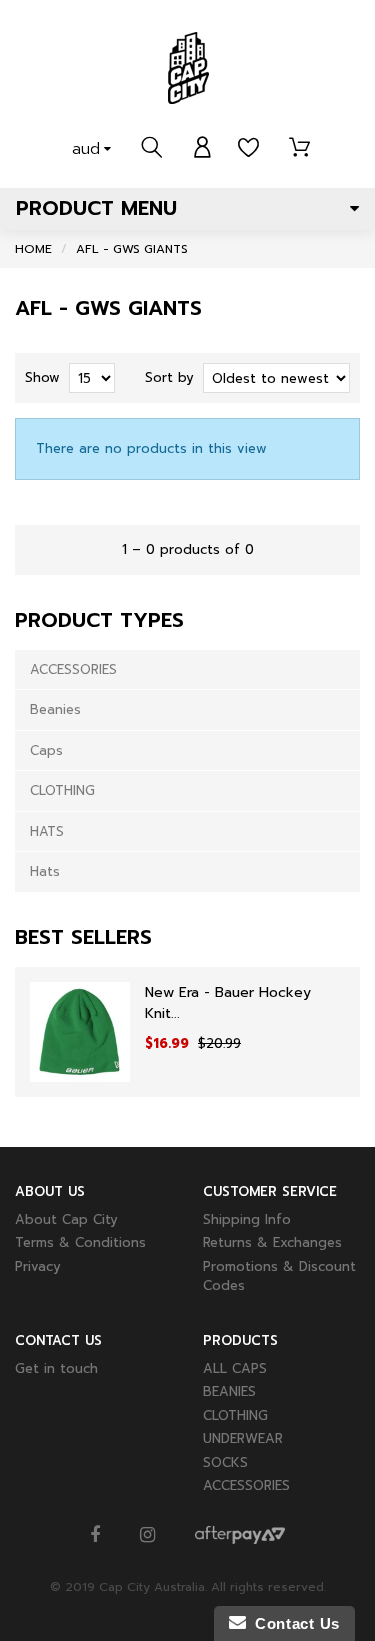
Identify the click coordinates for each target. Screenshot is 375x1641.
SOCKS (225, 1462)
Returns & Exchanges (272, 1242)
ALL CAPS (235, 1368)
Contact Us (293, 1623)
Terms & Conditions (80, 1242)
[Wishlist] (248, 148)
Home (33, 249)
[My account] (202, 148)
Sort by (169, 377)
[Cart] (299, 148)
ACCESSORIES (73, 669)
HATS (47, 831)
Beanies (55, 709)
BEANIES (229, 1391)
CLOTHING (62, 790)
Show (42, 377)
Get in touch (56, 1368)
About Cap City (66, 1219)
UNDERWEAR (243, 1438)
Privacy (38, 1266)
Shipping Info (247, 1219)
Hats (45, 871)
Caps (46, 750)
